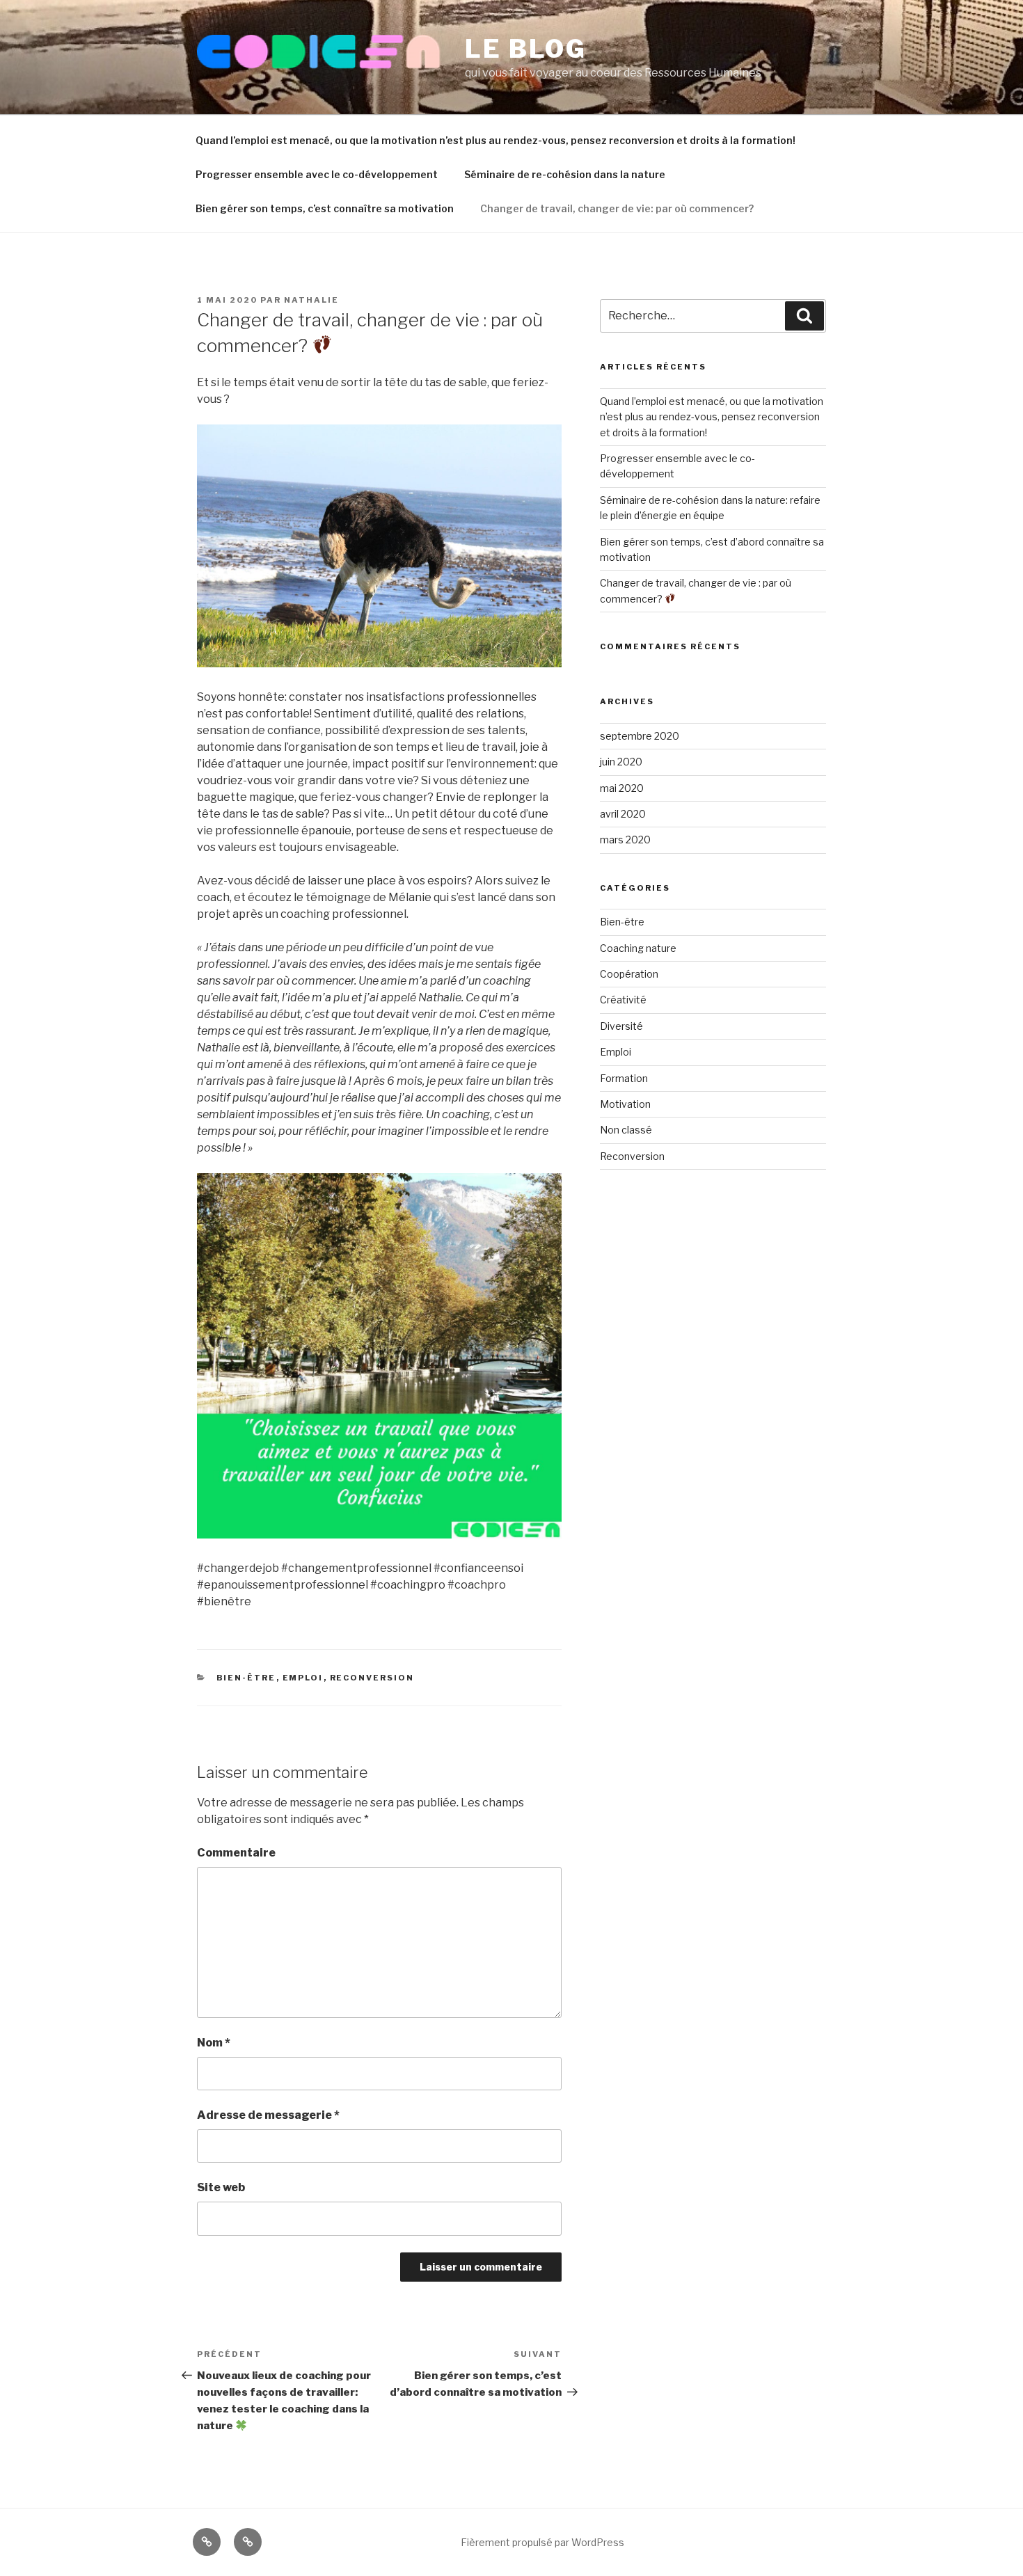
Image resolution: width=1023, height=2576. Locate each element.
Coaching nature (638, 948)
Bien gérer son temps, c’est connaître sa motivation (325, 208)
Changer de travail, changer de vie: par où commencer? (617, 208)
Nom (214, 2043)
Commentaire (236, 1853)
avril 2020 (623, 814)
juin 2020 (621, 762)
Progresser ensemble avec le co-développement (317, 174)
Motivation (625, 1104)
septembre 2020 (640, 736)
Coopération (629, 974)
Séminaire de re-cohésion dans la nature (565, 174)
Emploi (303, 1678)
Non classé (626, 1130)
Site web (221, 2187)
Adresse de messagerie (268, 2115)
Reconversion (372, 1678)
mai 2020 (622, 788)
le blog (526, 49)
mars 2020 (625, 840)
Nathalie (311, 300)
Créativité (623, 1000)
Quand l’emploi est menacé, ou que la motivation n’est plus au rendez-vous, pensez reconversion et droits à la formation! (495, 140)
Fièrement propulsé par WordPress (542, 2542)
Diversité (621, 1026)
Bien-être (246, 1678)
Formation (624, 1078)
